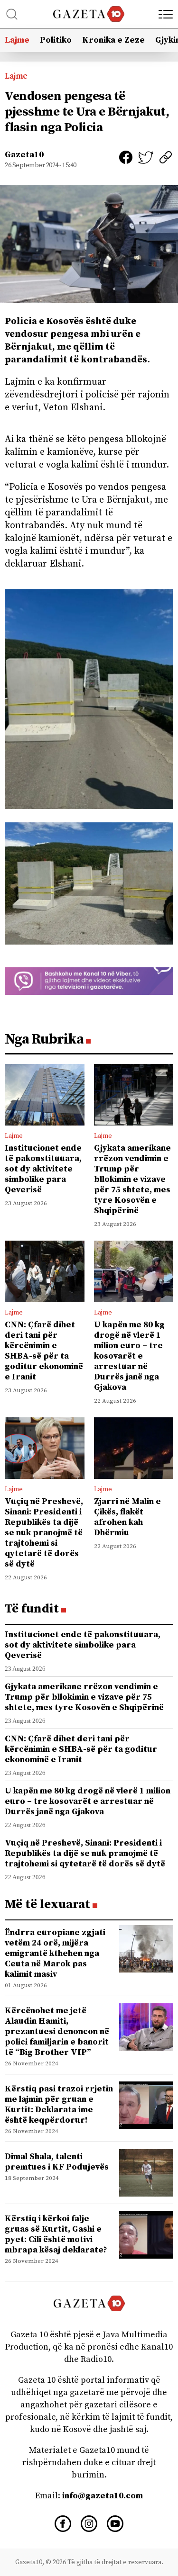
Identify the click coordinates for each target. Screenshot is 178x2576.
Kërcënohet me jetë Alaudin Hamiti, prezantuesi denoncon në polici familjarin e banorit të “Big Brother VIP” (57, 2031)
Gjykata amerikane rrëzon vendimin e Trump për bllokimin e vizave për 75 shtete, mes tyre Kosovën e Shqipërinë (132, 1179)
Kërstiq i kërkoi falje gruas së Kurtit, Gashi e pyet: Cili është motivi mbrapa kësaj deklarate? (56, 2234)
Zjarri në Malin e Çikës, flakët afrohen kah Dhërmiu (127, 1517)
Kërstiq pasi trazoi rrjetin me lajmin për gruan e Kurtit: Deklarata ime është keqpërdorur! (59, 2104)
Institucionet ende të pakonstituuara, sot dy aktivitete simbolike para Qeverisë (43, 1169)
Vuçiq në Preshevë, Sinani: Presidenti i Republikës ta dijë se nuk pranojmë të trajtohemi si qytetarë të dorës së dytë (44, 1533)
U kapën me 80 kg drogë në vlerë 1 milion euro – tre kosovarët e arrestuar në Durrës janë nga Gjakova (129, 1356)
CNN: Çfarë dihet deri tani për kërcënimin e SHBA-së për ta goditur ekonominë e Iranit (44, 1351)
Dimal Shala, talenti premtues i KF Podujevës (57, 2162)
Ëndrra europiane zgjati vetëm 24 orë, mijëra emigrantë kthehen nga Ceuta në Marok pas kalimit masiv (55, 1953)
